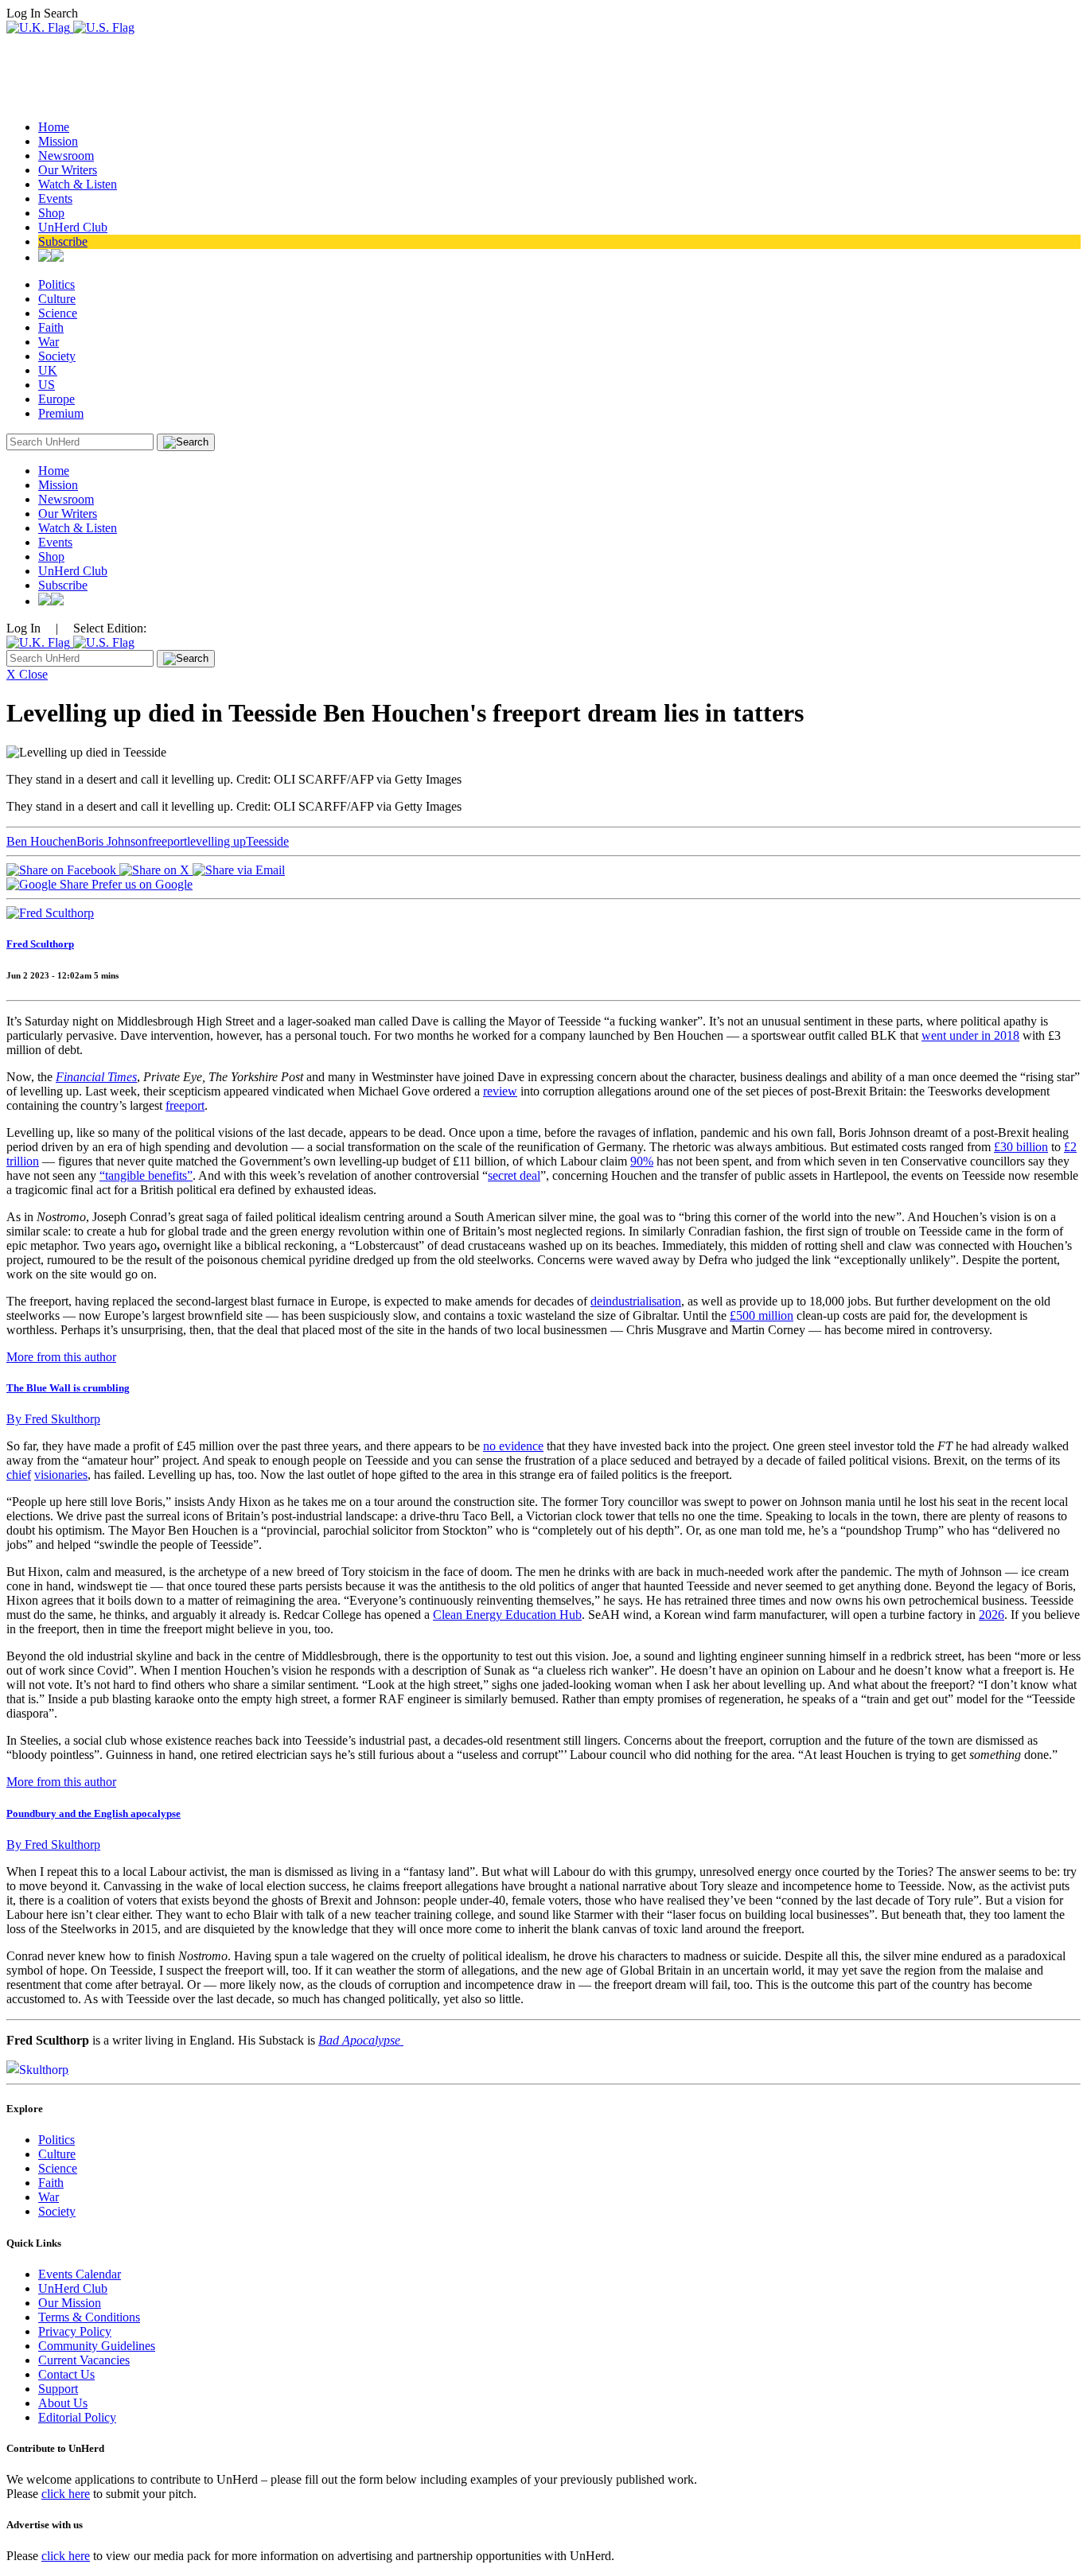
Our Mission (70, 2303)
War (49, 342)
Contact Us (66, 2374)
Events (55, 198)
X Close (27, 674)
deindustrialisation (636, 1301)
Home (54, 127)
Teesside (267, 841)
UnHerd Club (73, 227)
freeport (168, 841)
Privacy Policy (75, 2331)
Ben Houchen (41, 841)
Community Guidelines (97, 2346)
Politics (56, 284)
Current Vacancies (84, 2360)
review (500, 1091)
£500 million (762, 1315)
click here (66, 2494)
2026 (992, 1615)
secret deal (514, 1175)
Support (58, 2389)
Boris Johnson (112, 841)
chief (19, 1475)
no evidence (513, 1446)
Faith (51, 327)
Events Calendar (80, 2274)
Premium (61, 413)
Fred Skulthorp (53, 1419)
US (47, 385)
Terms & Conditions (89, 2317)
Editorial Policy (77, 2417)
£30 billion (1021, 1147)
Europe (56, 399)
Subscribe (63, 241)
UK (48, 370)
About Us (63, 2403)
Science (58, 313)
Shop (51, 213)
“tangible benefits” (146, 1175)
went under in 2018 (970, 1035)
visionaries (61, 1475)
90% (642, 1161)
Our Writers (68, 170)
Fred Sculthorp (40, 944)
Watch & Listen (78, 184)
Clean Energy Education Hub (507, 1615)
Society (57, 356)
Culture (57, 299)
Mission (58, 141)
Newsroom (66, 156)
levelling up (216, 841)
